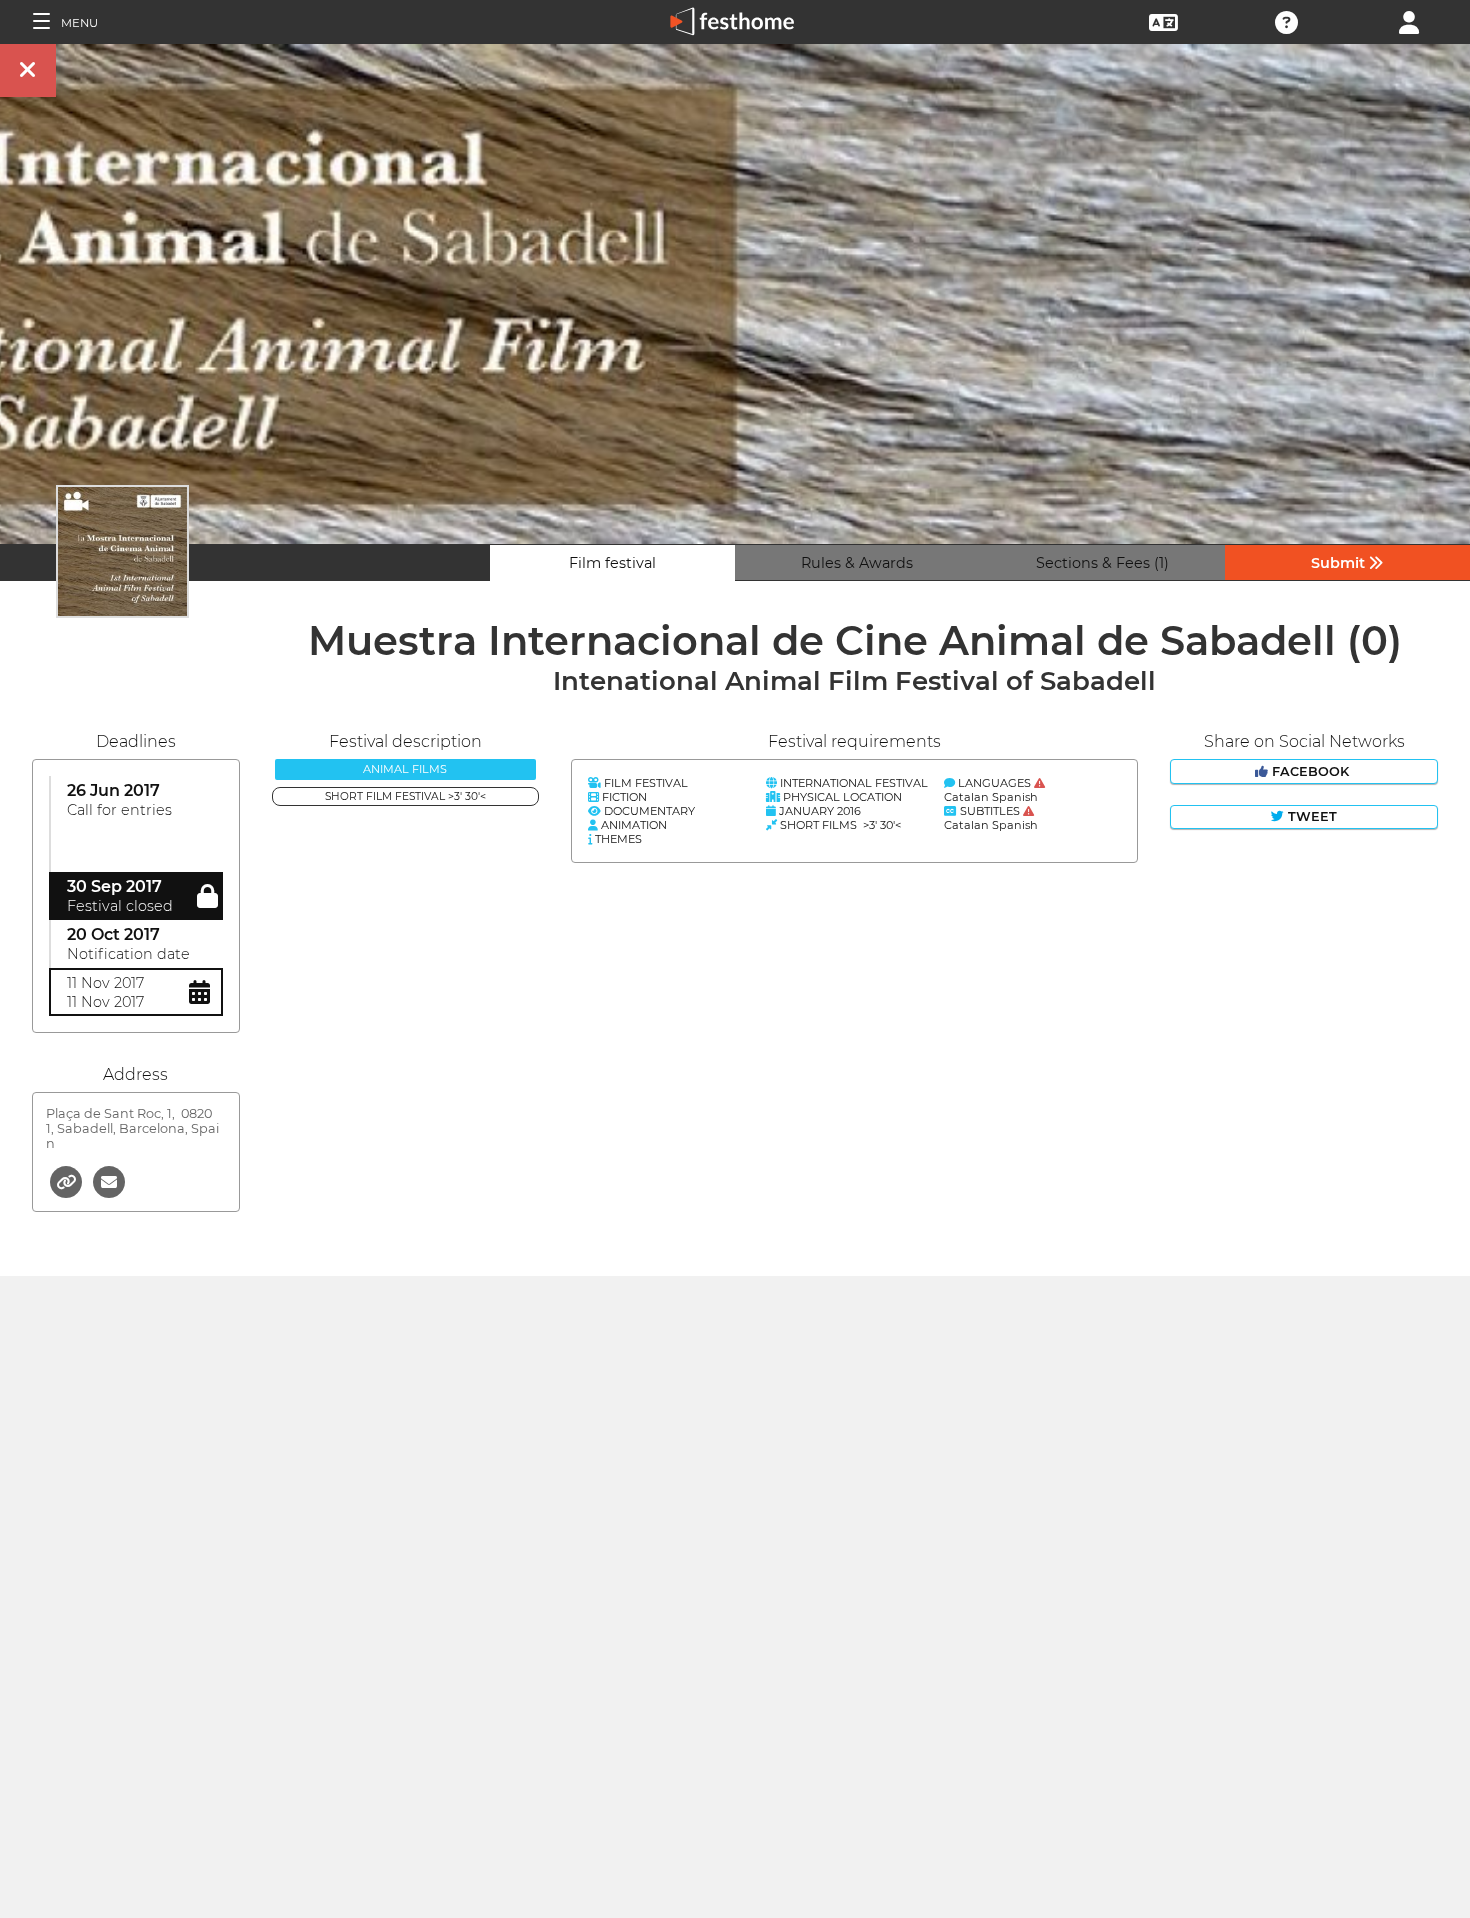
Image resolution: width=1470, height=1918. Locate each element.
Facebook (1310, 771)
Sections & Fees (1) (1102, 563)
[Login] (1409, 20)
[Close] (28, 70)
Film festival (612, 563)
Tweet (1310, 816)
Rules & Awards (857, 563)
